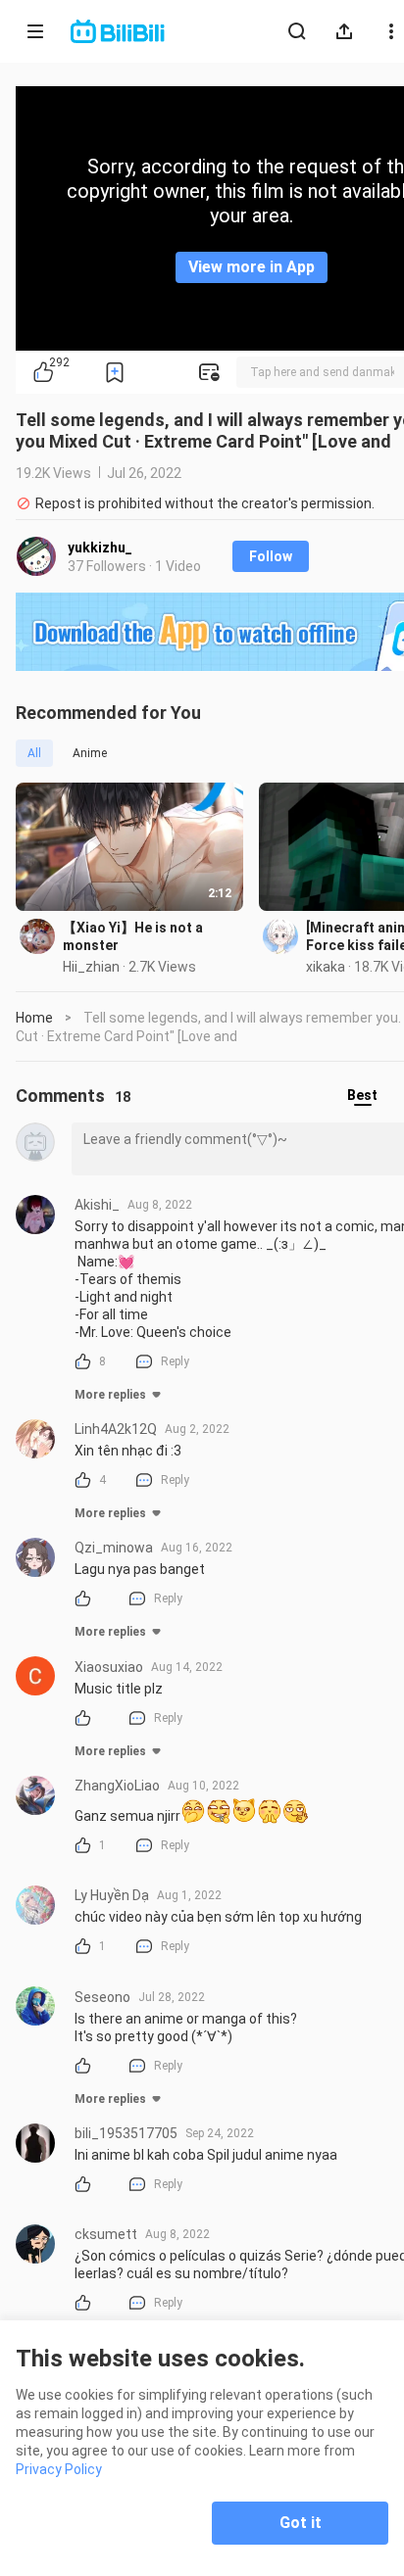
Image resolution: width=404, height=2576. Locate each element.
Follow (271, 556)
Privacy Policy (59, 2469)
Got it (301, 2523)
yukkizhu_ (100, 548)
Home (34, 1018)
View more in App (252, 267)
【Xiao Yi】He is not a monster (133, 936)
